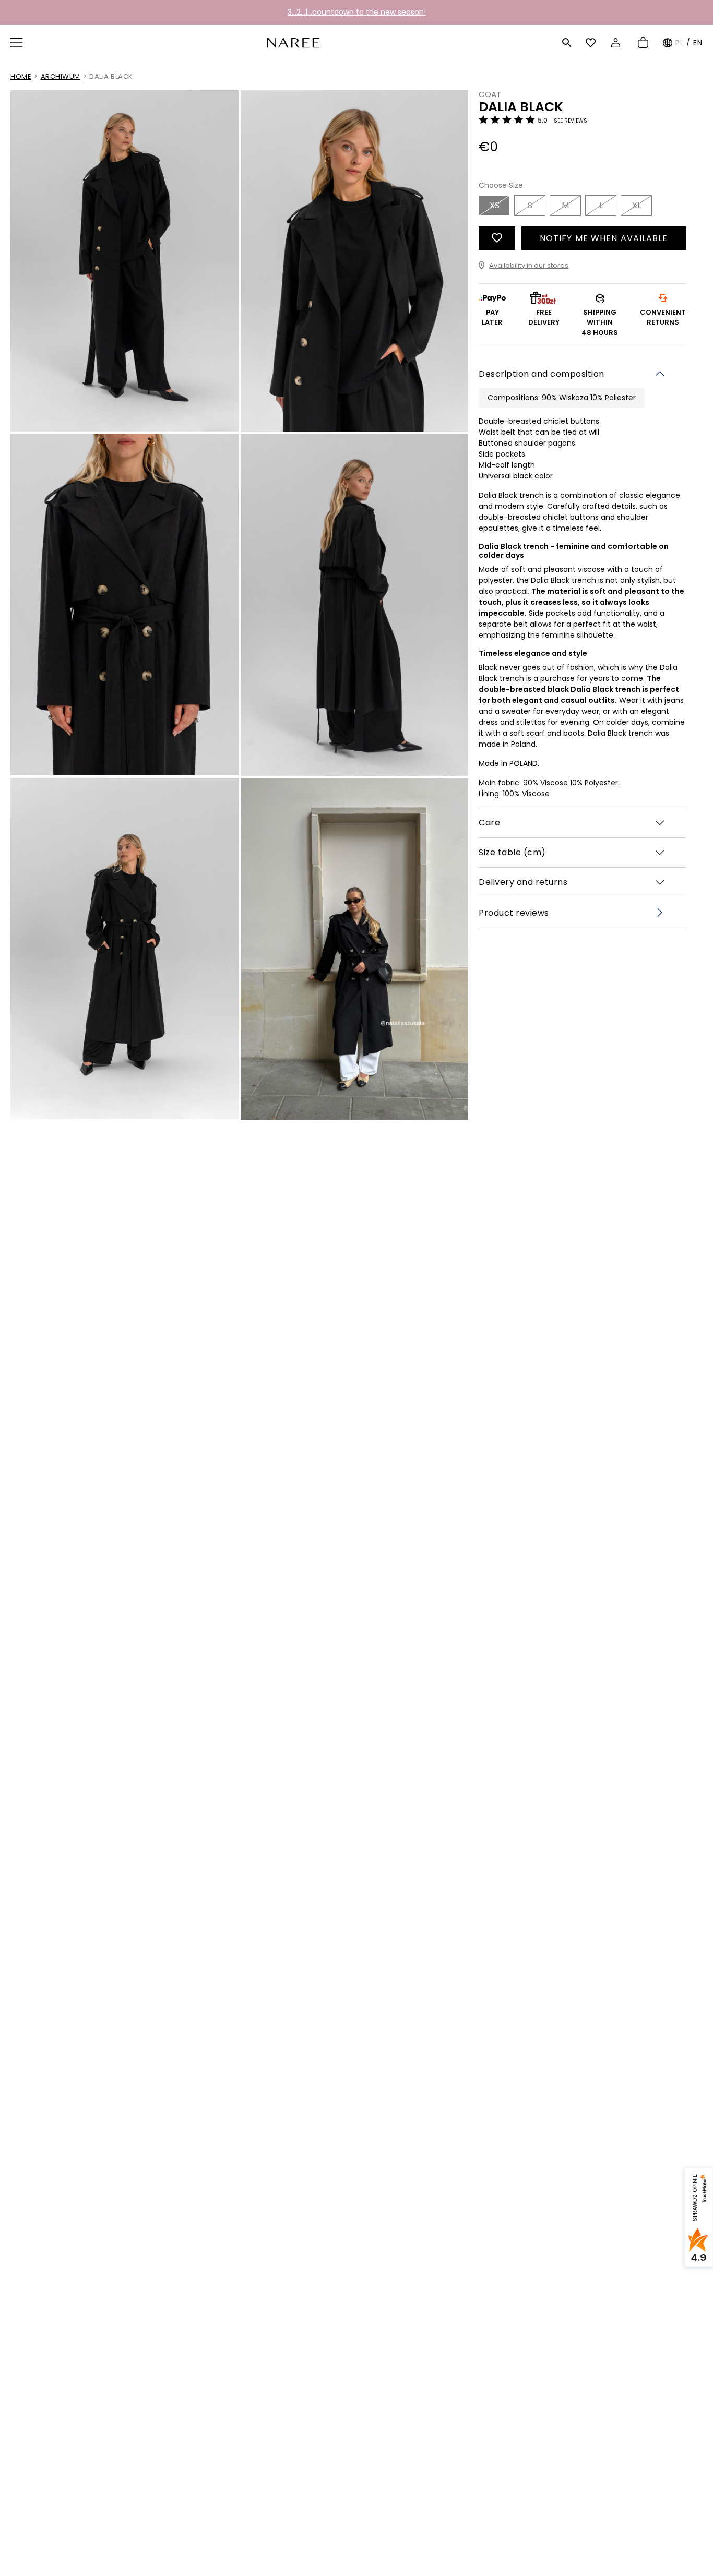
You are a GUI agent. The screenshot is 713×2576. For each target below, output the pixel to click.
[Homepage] (293, 42)
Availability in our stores (529, 265)
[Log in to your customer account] (617, 43)
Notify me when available (604, 238)
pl (680, 43)
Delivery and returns (523, 882)
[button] (18, 43)
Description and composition (542, 373)
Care (489, 823)
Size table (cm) (512, 852)
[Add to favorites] (497, 238)
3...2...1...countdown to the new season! (357, 12)
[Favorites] (592, 43)
